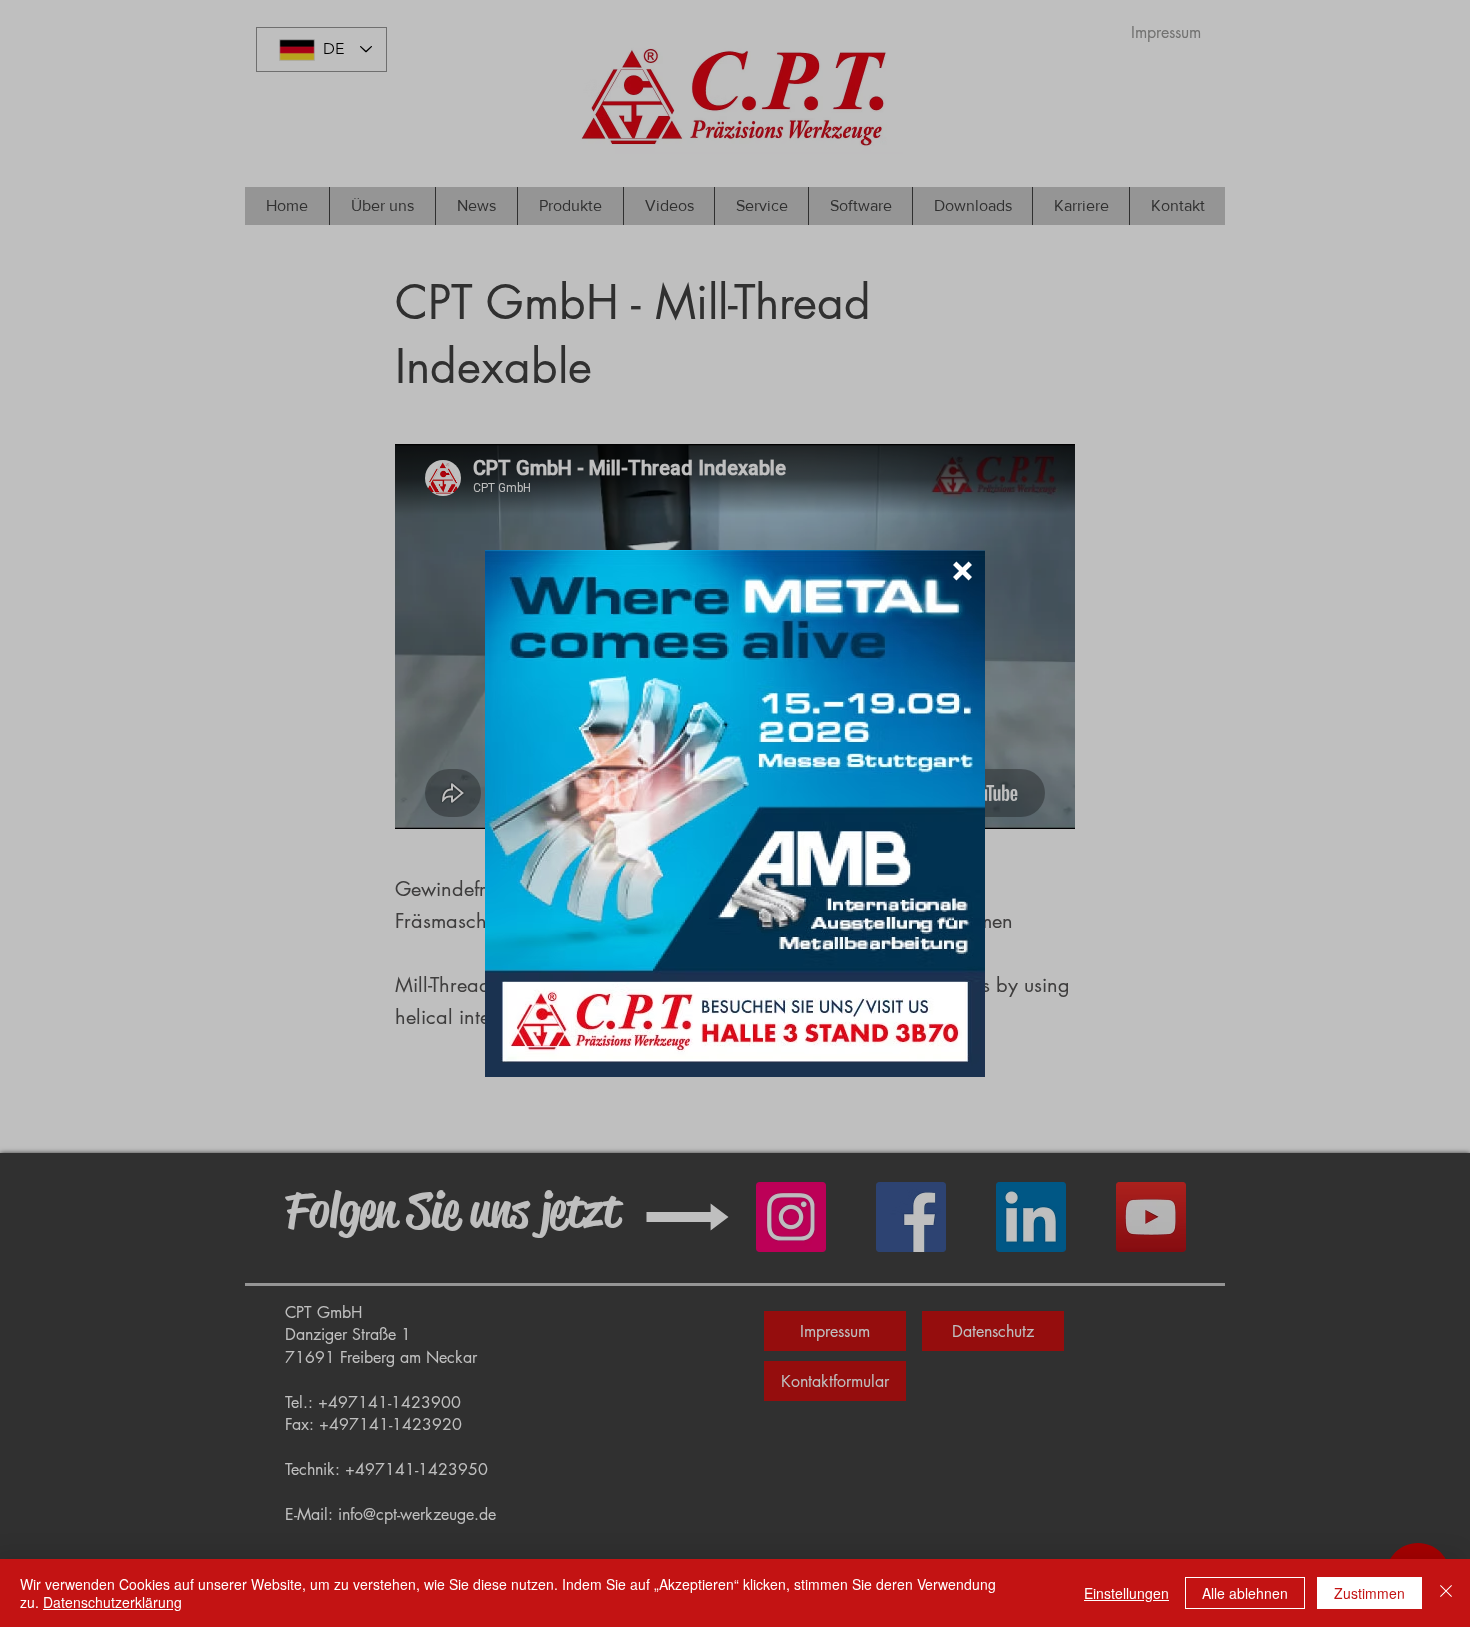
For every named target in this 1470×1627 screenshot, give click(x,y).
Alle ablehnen (1245, 1593)
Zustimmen (1369, 1593)
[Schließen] (1446, 1593)
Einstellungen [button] (1126, 1593)
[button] (962, 571)
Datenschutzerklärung (112, 1602)
